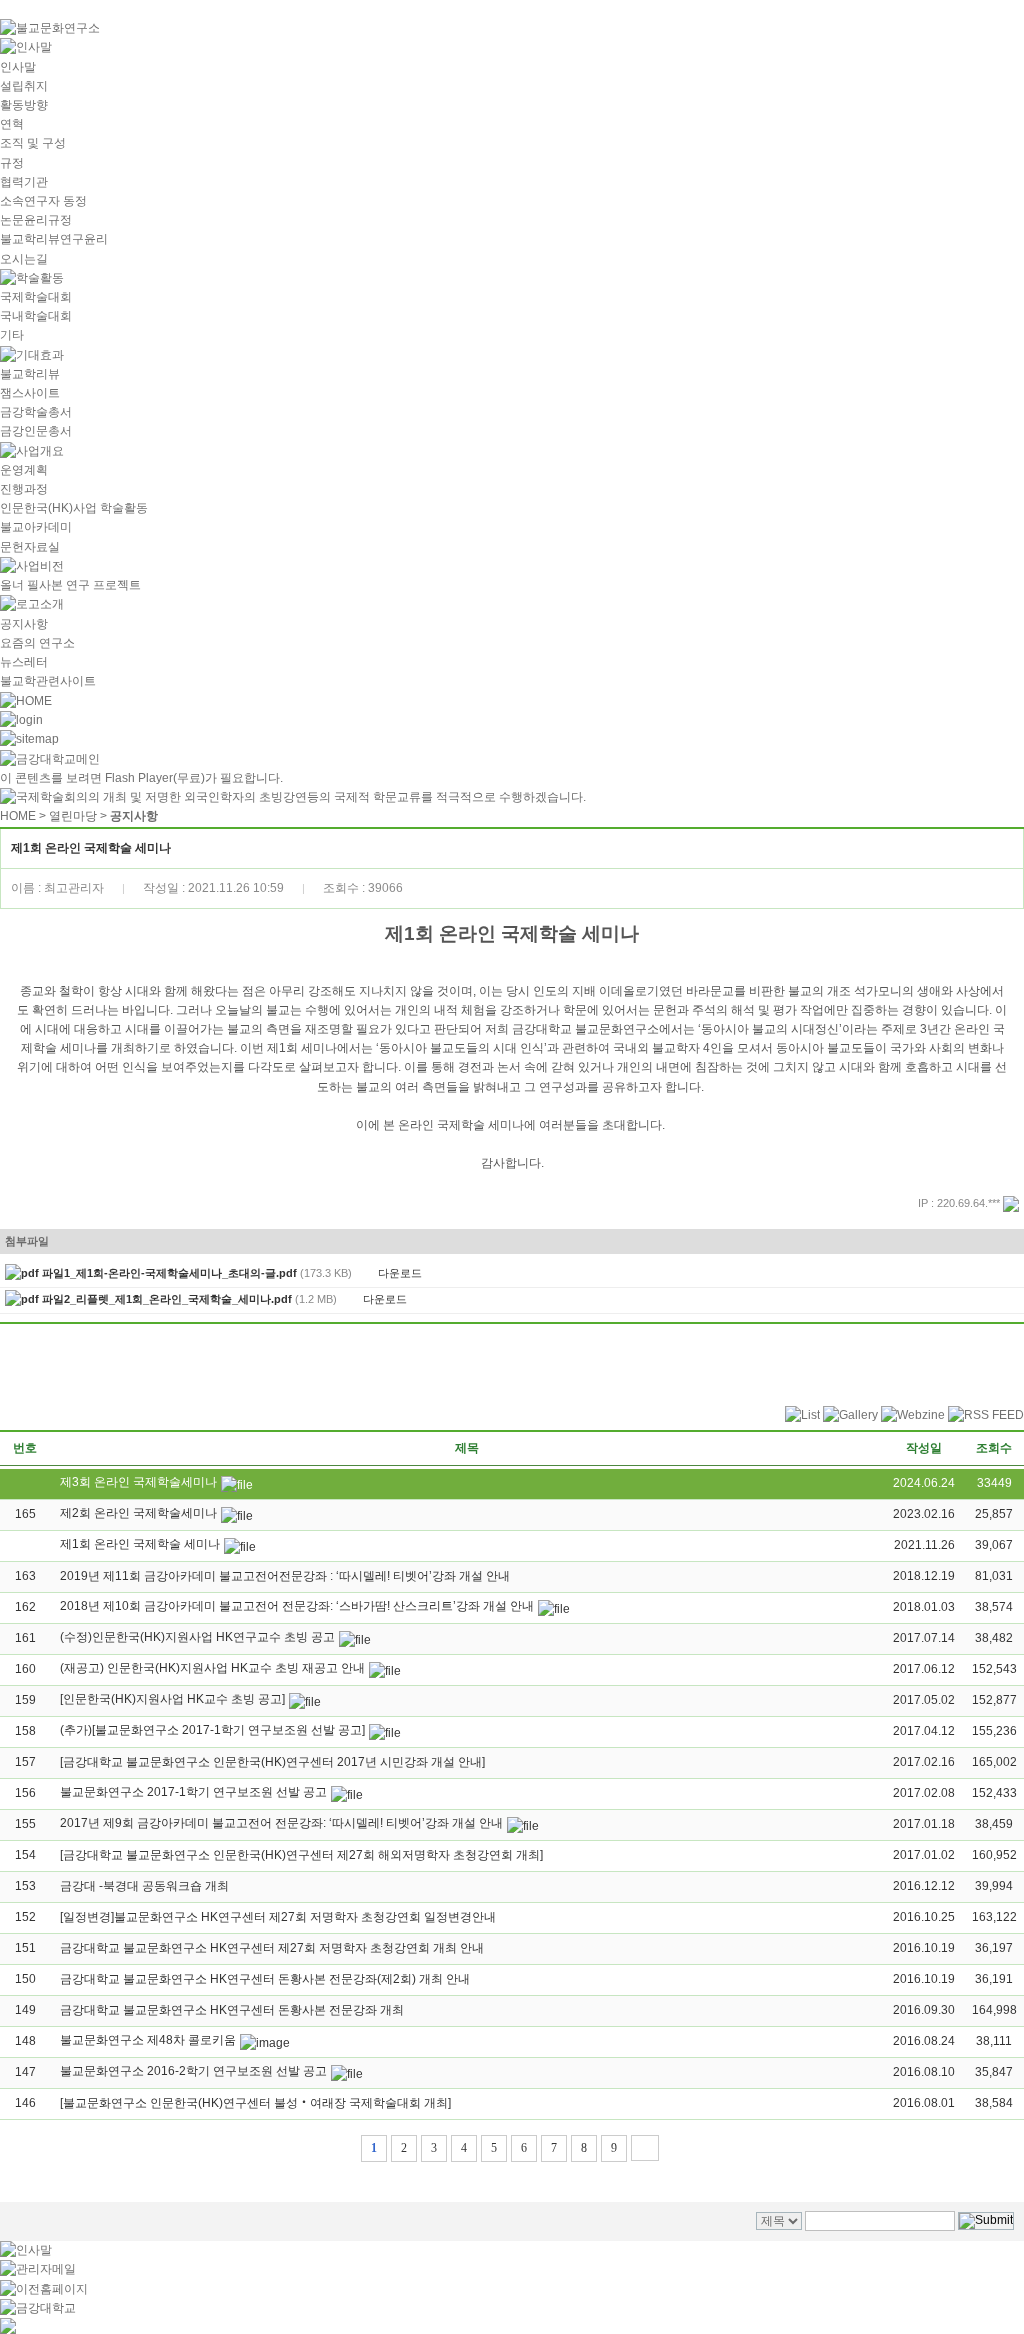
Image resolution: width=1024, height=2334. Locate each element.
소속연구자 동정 (43, 201)
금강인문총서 (36, 431)
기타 (12, 335)
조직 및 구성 (33, 143)
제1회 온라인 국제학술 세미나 (140, 1544)
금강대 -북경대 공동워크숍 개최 (144, 1886)
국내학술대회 (36, 316)
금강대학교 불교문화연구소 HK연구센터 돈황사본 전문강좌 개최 (232, 2010)
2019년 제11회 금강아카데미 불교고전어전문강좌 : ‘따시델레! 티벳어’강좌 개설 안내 (285, 1576)
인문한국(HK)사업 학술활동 (74, 508)
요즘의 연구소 (37, 643)
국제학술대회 (36, 297)
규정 (12, 163)
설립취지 (24, 86)
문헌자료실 (30, 547)
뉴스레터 (24, 662)
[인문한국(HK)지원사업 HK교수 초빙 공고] (172, 1699)
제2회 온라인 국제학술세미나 (138, 1513)
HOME (18, 816)
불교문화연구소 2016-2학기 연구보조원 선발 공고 (193, 2071)
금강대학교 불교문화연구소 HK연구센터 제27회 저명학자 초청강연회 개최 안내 (272, 1948)
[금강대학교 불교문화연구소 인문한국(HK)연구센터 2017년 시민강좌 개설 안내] (272, 1762)
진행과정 (24, 489)
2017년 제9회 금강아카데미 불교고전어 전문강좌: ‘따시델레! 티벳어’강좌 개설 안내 (281, 1823)
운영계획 (24, 470)
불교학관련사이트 (48, 681)
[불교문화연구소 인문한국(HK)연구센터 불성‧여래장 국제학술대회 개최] (255, 2103)
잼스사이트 (30, 393)
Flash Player (139, 778)
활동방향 (24, 105)
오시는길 (24, 259)
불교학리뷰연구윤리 (54, 239)
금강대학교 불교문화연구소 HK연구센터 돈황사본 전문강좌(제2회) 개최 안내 (265, 1979)
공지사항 (24, 624)
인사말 (18, 67)
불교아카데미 (36, 527)
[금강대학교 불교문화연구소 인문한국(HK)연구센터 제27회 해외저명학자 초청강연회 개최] (301, 1855)
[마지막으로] (645, 2148)
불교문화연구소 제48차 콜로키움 (148, 2040)
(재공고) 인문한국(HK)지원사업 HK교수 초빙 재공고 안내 (212, 1668)
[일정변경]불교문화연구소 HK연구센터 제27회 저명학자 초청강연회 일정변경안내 (278, 1917)
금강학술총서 (36, 412)
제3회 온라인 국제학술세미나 (138, 1482)
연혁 (12, 124)
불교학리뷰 (30, 374)
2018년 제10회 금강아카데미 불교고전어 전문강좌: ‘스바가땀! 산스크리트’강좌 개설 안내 (297, 1606)
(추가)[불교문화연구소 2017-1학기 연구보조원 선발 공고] (212, 1730)
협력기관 (24, 182)
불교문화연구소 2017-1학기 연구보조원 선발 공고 (193, 1792)
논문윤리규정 (36, 220)
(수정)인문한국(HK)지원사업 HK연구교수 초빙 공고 (197, 1637)
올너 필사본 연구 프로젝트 (70, 585)
